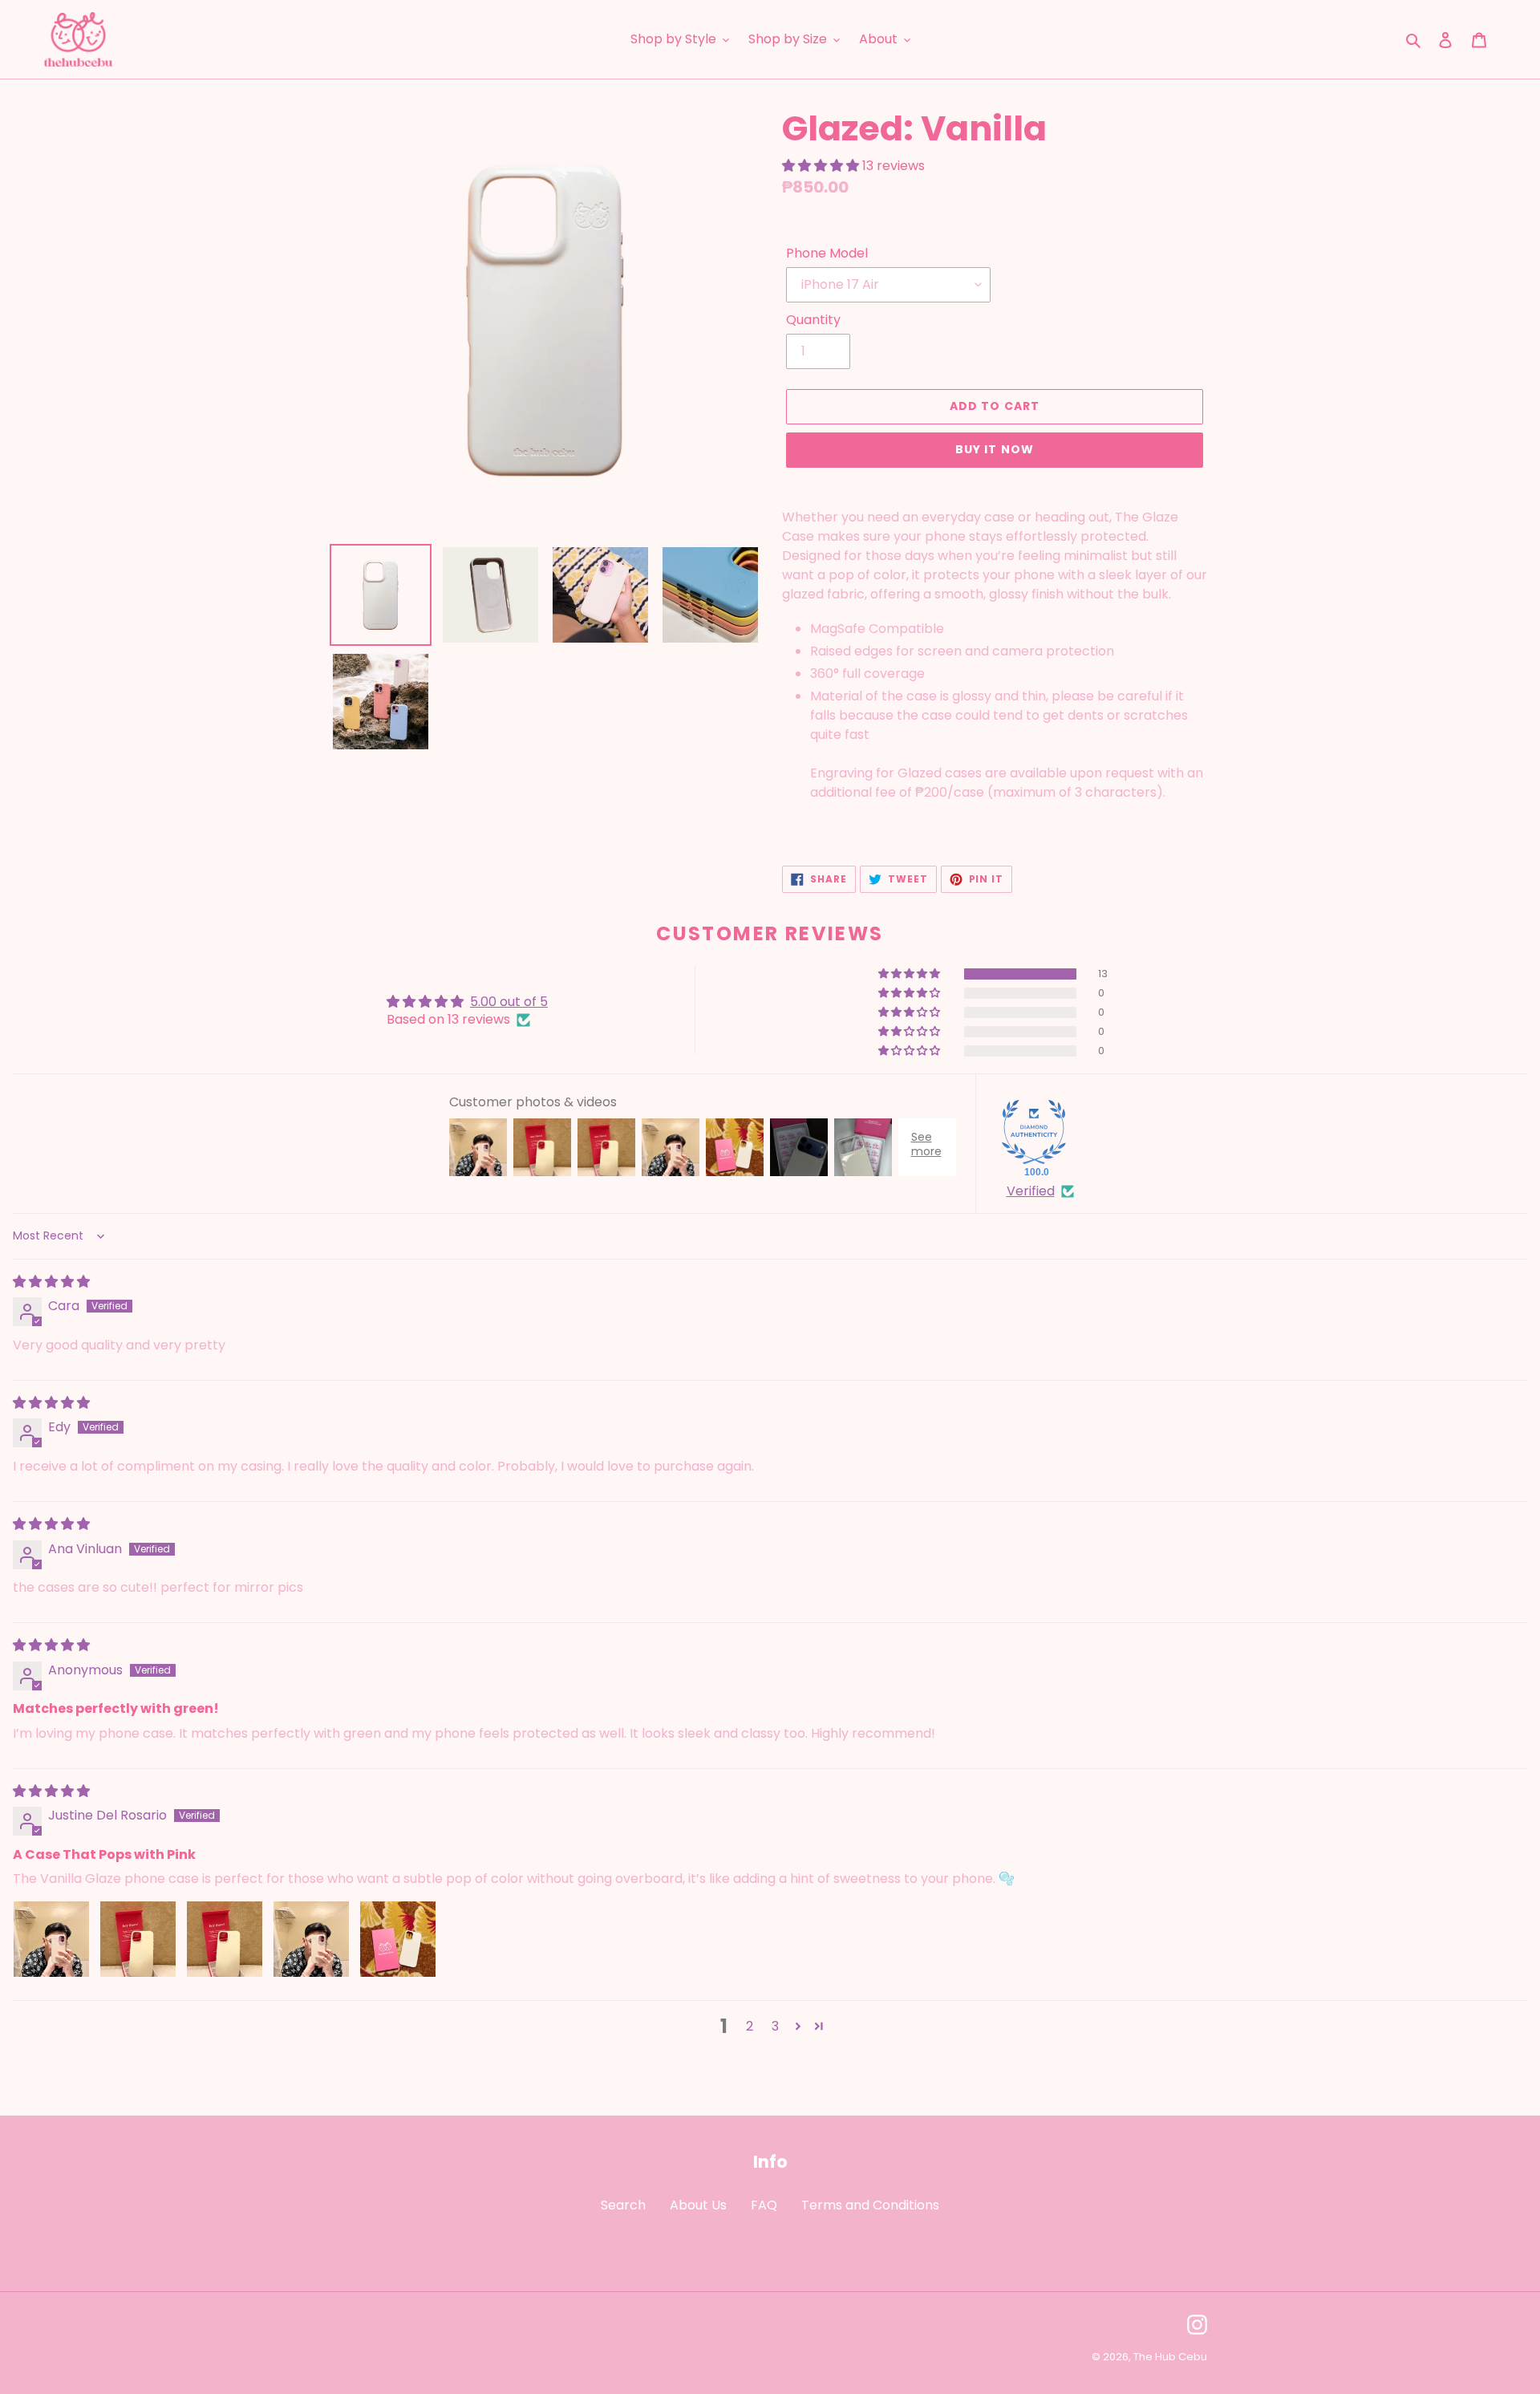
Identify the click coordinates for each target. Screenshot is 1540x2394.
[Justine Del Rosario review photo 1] (51, 1939)
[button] (822, 166)
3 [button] (775, 2026)
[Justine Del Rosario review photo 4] (311, 1939)
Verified (1031, 1191)
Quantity (813, 320)
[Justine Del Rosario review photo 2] (138, 1939)
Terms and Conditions (870, 2205)
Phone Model (827, 253)
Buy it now (995, 449)
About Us (698, 2205)
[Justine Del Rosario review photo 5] (398, 1939)
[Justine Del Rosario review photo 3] (225, 1939)
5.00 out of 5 (509, 1002)
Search (623, 2205)
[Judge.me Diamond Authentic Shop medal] (1034, 1132)
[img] (51, 1282)
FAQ (764, 2205)
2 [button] (750, 2026)
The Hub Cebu (1170, 2357)
